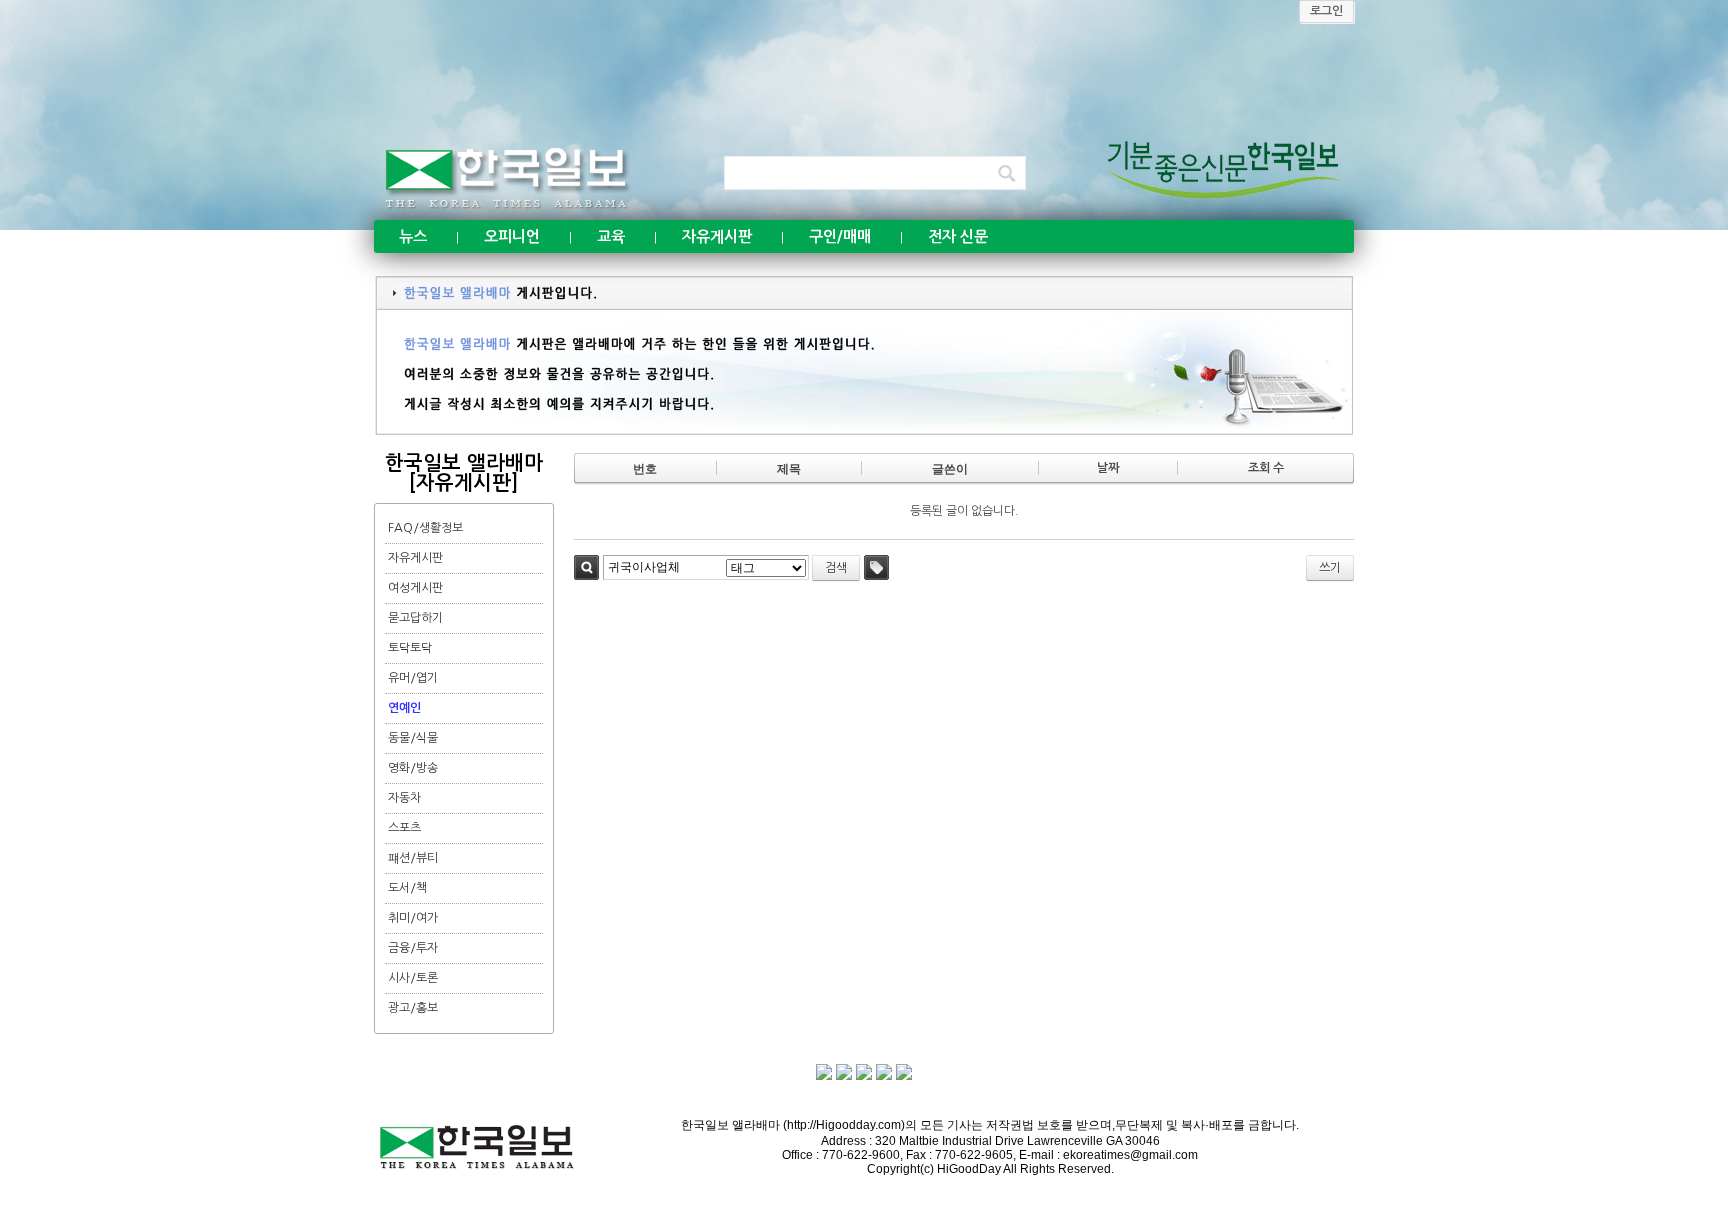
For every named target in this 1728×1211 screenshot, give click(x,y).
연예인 (404, 708)
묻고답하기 (415, 618)
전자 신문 (958, 236)
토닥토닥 (410, 648)
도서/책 (407, 888)
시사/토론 (413, 978)
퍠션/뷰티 (413, 858)
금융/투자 (413, 948)
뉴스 (413, 236)
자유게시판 (717, 236)
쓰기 (1330, 568)
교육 (611, 236)
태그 (876, 567)
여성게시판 (415, 588)
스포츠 (404, 828)
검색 (586, 567)
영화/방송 (413, 768)
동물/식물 (413, 738)
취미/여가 (413, 918)
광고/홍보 (413, 1008)
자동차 (404, 798)
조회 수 (1266, 468)
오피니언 (512, 236)
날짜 (1108, 468)
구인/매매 (840, 236)
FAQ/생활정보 (425, 528)
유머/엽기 (413, 678)
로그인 (1326, 11)
